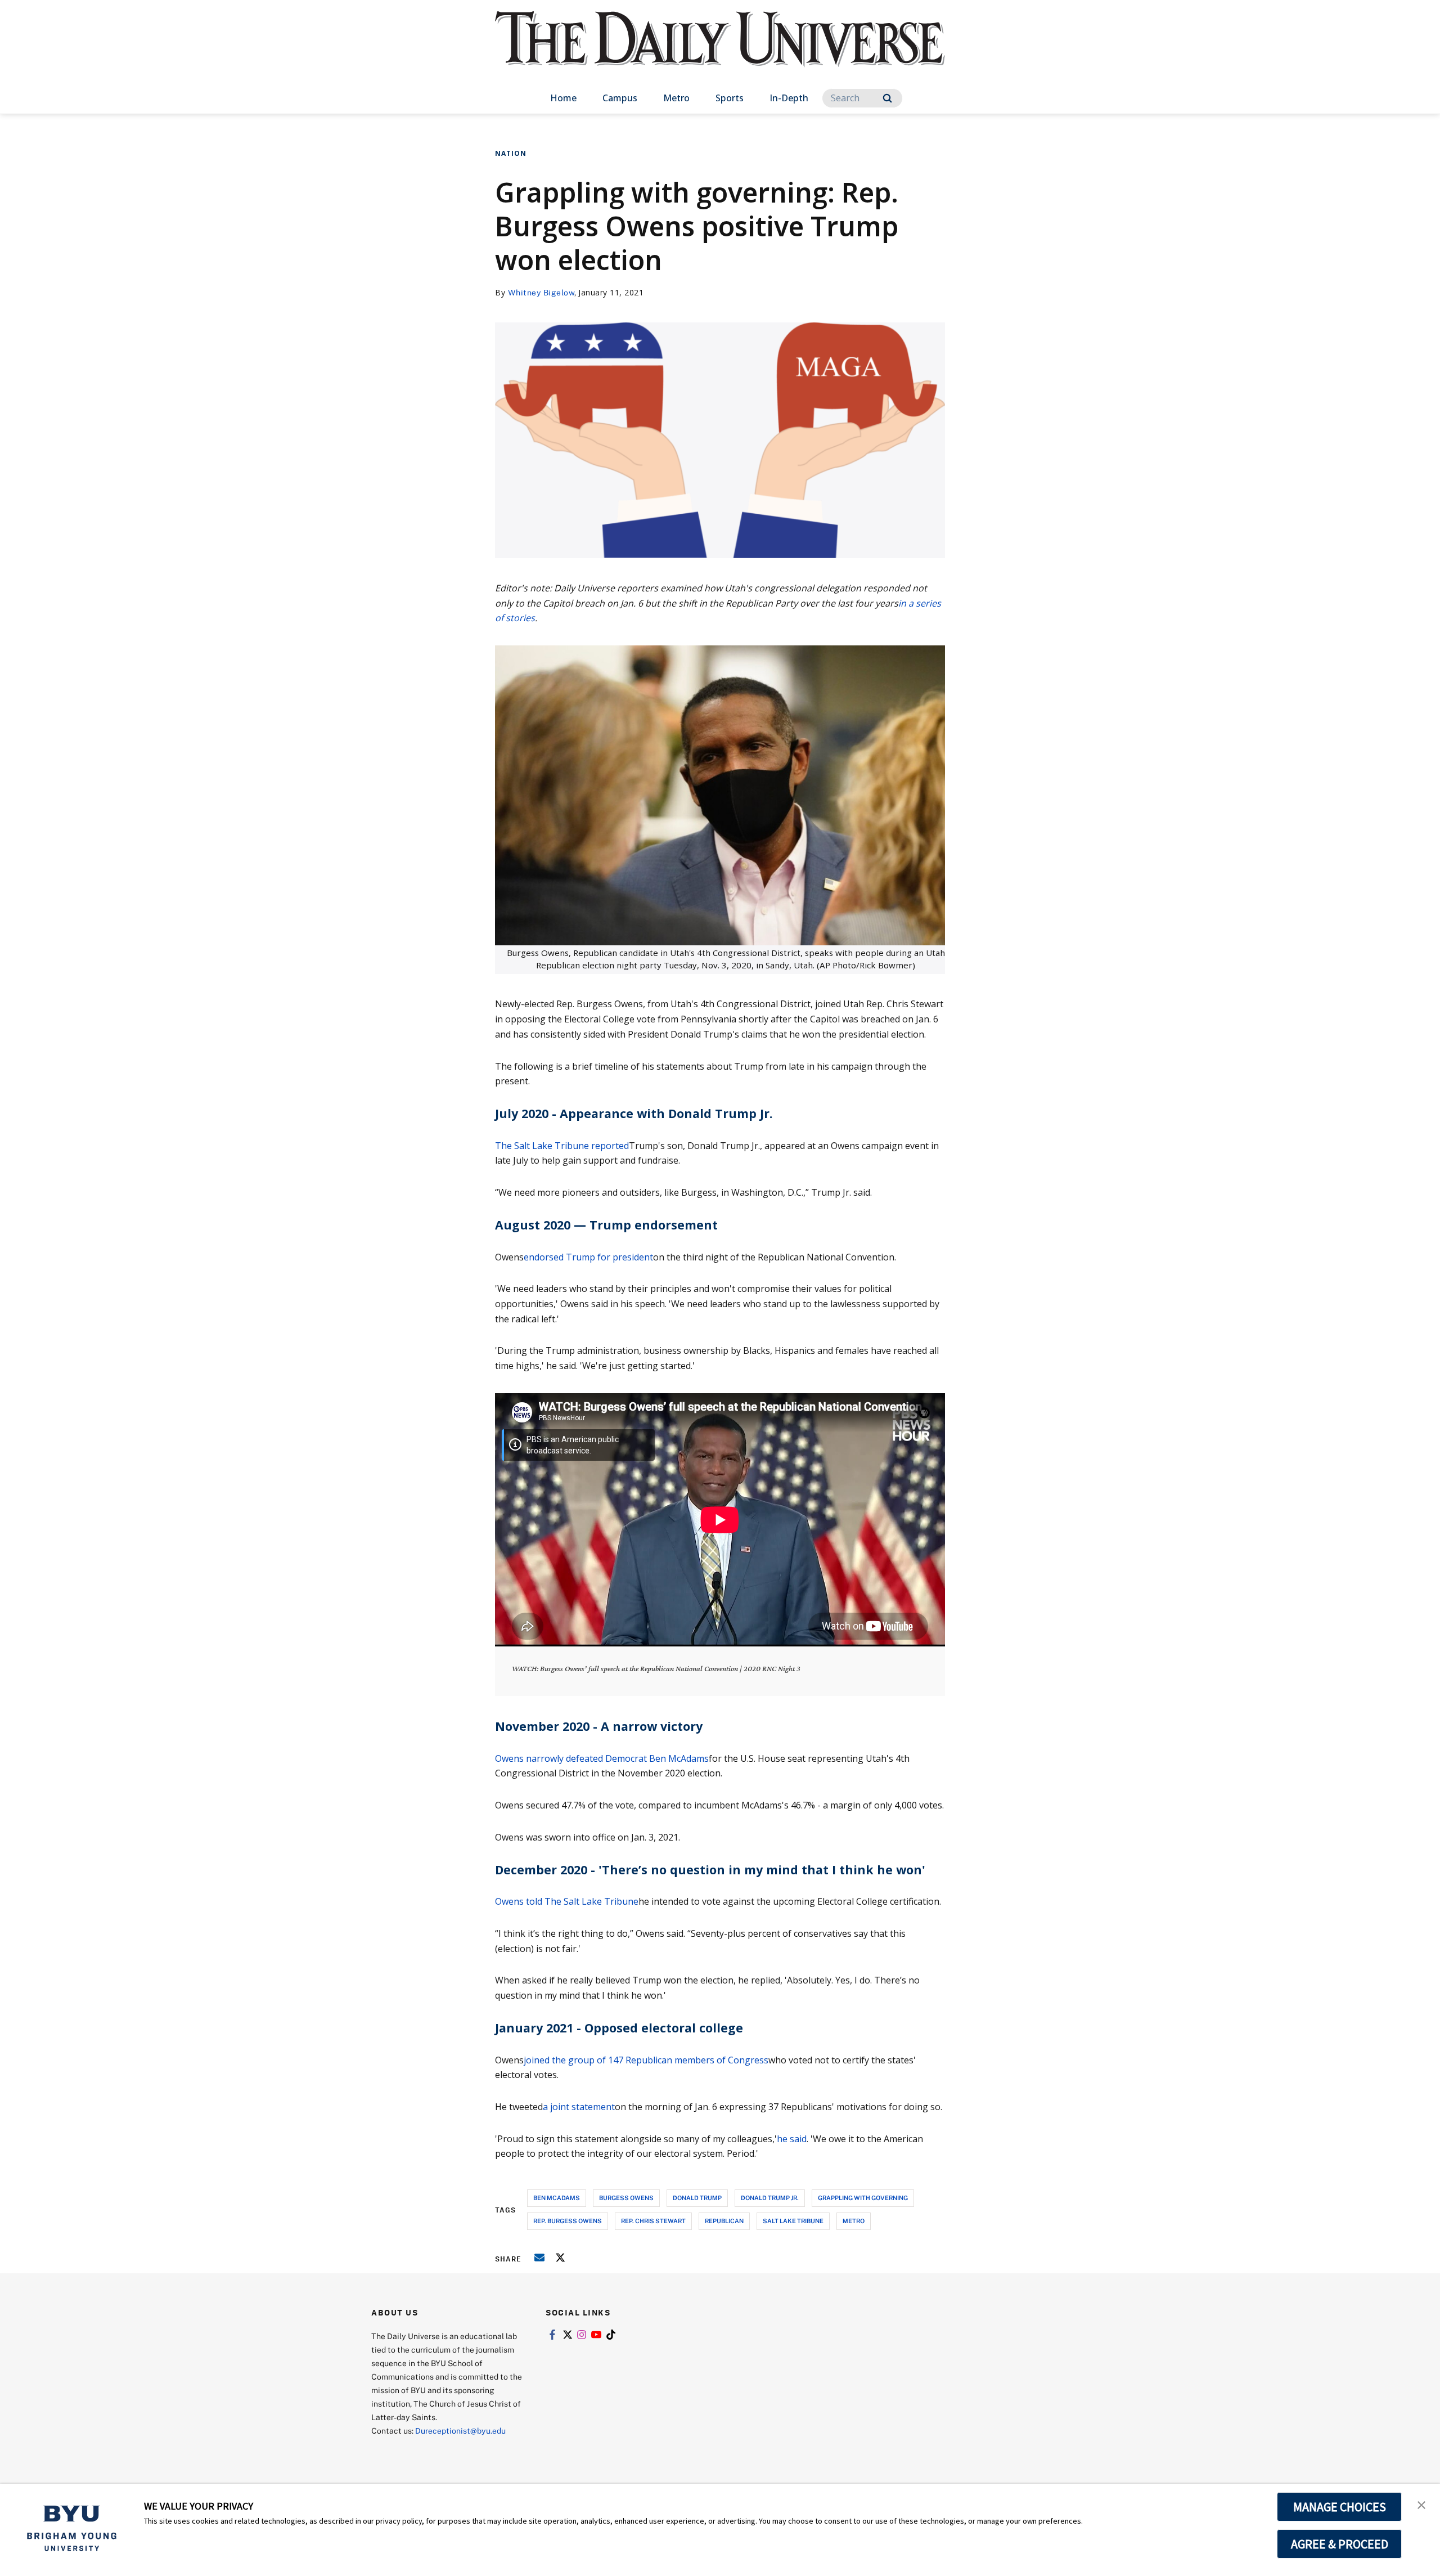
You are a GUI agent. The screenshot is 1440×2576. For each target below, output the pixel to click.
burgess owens (626, 2198)
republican (724, 2221)
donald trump (697, 2198)
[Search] (887, 98)
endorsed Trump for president (588, 1257)
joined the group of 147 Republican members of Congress (646, 2060)
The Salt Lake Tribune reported (562, 1146)
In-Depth (789, 98)
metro (854, 2221)
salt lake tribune (793, 2221)
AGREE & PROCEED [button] (1340, 2544)
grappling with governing (863, 2198)
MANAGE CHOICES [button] (1340, 2507)
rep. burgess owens (568, 2221)
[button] (1421, 2504)
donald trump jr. (770, 2198)
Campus (620, 98)
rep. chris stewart (653, 2221)
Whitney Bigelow (541, 292)
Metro (676, 98)
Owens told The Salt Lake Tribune (567, 1901)
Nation (511, 153)
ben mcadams (557, 2198)
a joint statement (579, 2107)
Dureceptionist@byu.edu (460, 2431)
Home (563, 98)
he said (792, 2139)
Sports (730, 98)
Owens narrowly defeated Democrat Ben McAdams (602, 1758)
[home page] (720, 50)
